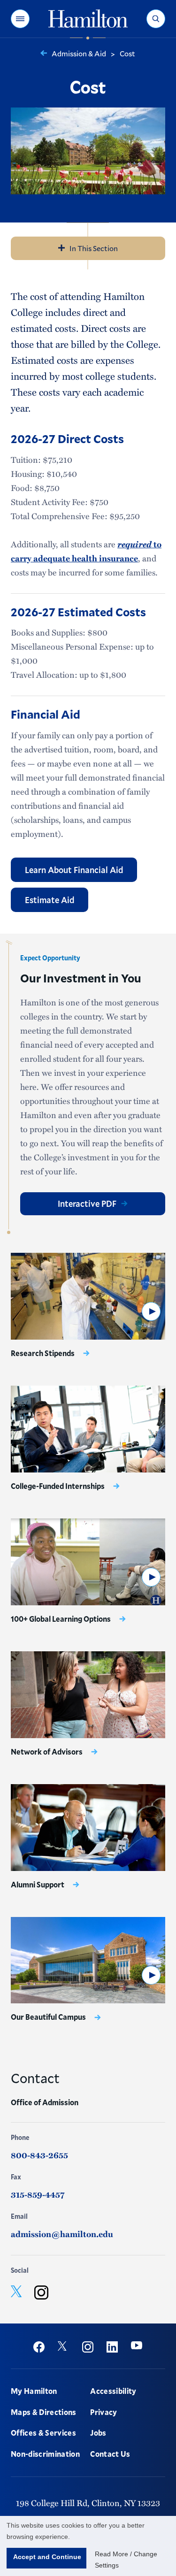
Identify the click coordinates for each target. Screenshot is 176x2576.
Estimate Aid (50, 900)
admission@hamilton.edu (62, 2234)
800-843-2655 (39, 2155)
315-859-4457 (38, 2194)
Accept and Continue (47, 2557)
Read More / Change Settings (126, 2560)
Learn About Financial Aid (74, 870)
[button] (20, 19)
